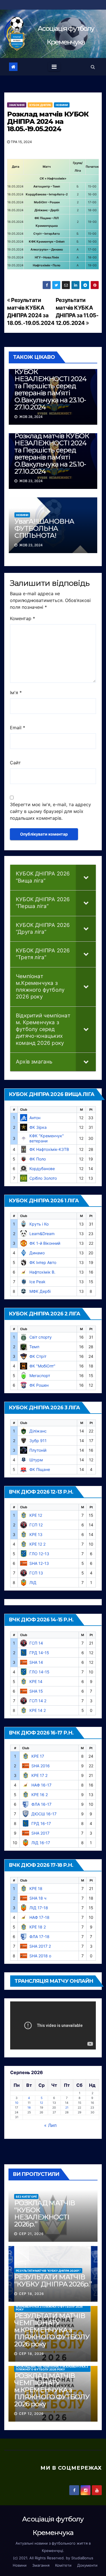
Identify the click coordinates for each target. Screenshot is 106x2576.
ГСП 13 (36, 1573)
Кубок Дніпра (40, 105)
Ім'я (16, 692)
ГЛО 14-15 (39, 1672)
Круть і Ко (39, 1224)
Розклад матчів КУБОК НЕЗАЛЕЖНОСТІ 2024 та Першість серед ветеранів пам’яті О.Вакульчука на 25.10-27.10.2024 (52, 454)
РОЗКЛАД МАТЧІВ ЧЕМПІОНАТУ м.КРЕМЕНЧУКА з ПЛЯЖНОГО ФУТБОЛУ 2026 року (52, 2368)
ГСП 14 (36, 1643)
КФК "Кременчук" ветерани (47, 1138)
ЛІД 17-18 (39, 1908)
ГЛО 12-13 (39, 1554)
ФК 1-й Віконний (45, 1243)
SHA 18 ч (38, 1898)
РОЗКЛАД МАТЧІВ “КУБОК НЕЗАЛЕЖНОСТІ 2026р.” (45, 2213)
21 (67, 2108)
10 (17, 2103)
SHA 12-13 (39, 1563)
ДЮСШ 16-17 (44, 1814)
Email (18, 728)
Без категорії (26, 2197)
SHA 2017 (40, 1833)
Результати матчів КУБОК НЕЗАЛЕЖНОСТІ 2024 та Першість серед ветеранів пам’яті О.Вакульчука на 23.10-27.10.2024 (50, 386)
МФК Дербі (40, 1291)
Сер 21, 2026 (31, 2234)
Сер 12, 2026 (31, 2414)
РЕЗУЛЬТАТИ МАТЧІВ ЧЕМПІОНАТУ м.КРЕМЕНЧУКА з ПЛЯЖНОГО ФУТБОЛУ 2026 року (49, 2307)
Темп (34, 1347)
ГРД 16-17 (41, 1823)
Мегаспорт (40, 1376)
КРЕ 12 (36, 1515)
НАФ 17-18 (39, 1917)
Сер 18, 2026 (32, 2294)
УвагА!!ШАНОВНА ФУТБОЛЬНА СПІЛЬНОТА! (44, 528)
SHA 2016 (41, 1766)
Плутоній (38, 1450)
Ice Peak (37, 1282)
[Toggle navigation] (54, 67)
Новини (62, 105)
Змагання (17, 105)
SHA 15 (36, 1691)
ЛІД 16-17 (41, 1843)
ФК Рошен (39, 1385)
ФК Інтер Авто (43, 1262)
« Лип (50, 2125)
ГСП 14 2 (38, 1701)
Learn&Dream (42, 1234)
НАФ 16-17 (41, 1785)
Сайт (15, 763)
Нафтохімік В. (42, 1272)
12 (41, 2103)
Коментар (22, 618)
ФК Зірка (38, 1127)
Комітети (63, 2565)
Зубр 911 (38, 1441)
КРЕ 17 (38, 1756)
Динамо (37, 1253)
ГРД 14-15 (39, 1653)
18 (29, 2108)
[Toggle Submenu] (86, 877)
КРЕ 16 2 (40, 1795)
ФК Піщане (40, 1469)
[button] (93, 67)
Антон (35, 1118)
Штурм (36, 1460)
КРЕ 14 (36, 1681)
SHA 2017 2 (40, 1946)
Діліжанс (38, 1431)
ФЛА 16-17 (41, 1804)
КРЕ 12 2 (37, 1544)
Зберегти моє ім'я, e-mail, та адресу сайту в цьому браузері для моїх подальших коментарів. (50, 811)
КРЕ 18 (36, 1888)
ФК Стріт (38, 1356)
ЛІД (33, 1583)
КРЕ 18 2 (38, 1927)
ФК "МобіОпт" (42, 1366)
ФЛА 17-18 (39, 1937)
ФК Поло (38, 1159)
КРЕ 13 (36, 1534)
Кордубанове (42, 1169)
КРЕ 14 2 (38, 1710)
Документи (87, 2565)
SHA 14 (36, 1662)
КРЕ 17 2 (39, 1775)
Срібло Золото (43, 1178)
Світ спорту (41, 1337)
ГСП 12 (36, 1525)
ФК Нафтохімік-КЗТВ (49, 1149)
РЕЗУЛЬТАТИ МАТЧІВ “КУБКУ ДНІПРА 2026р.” (48, 2271)
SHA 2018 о (40, 1956)
